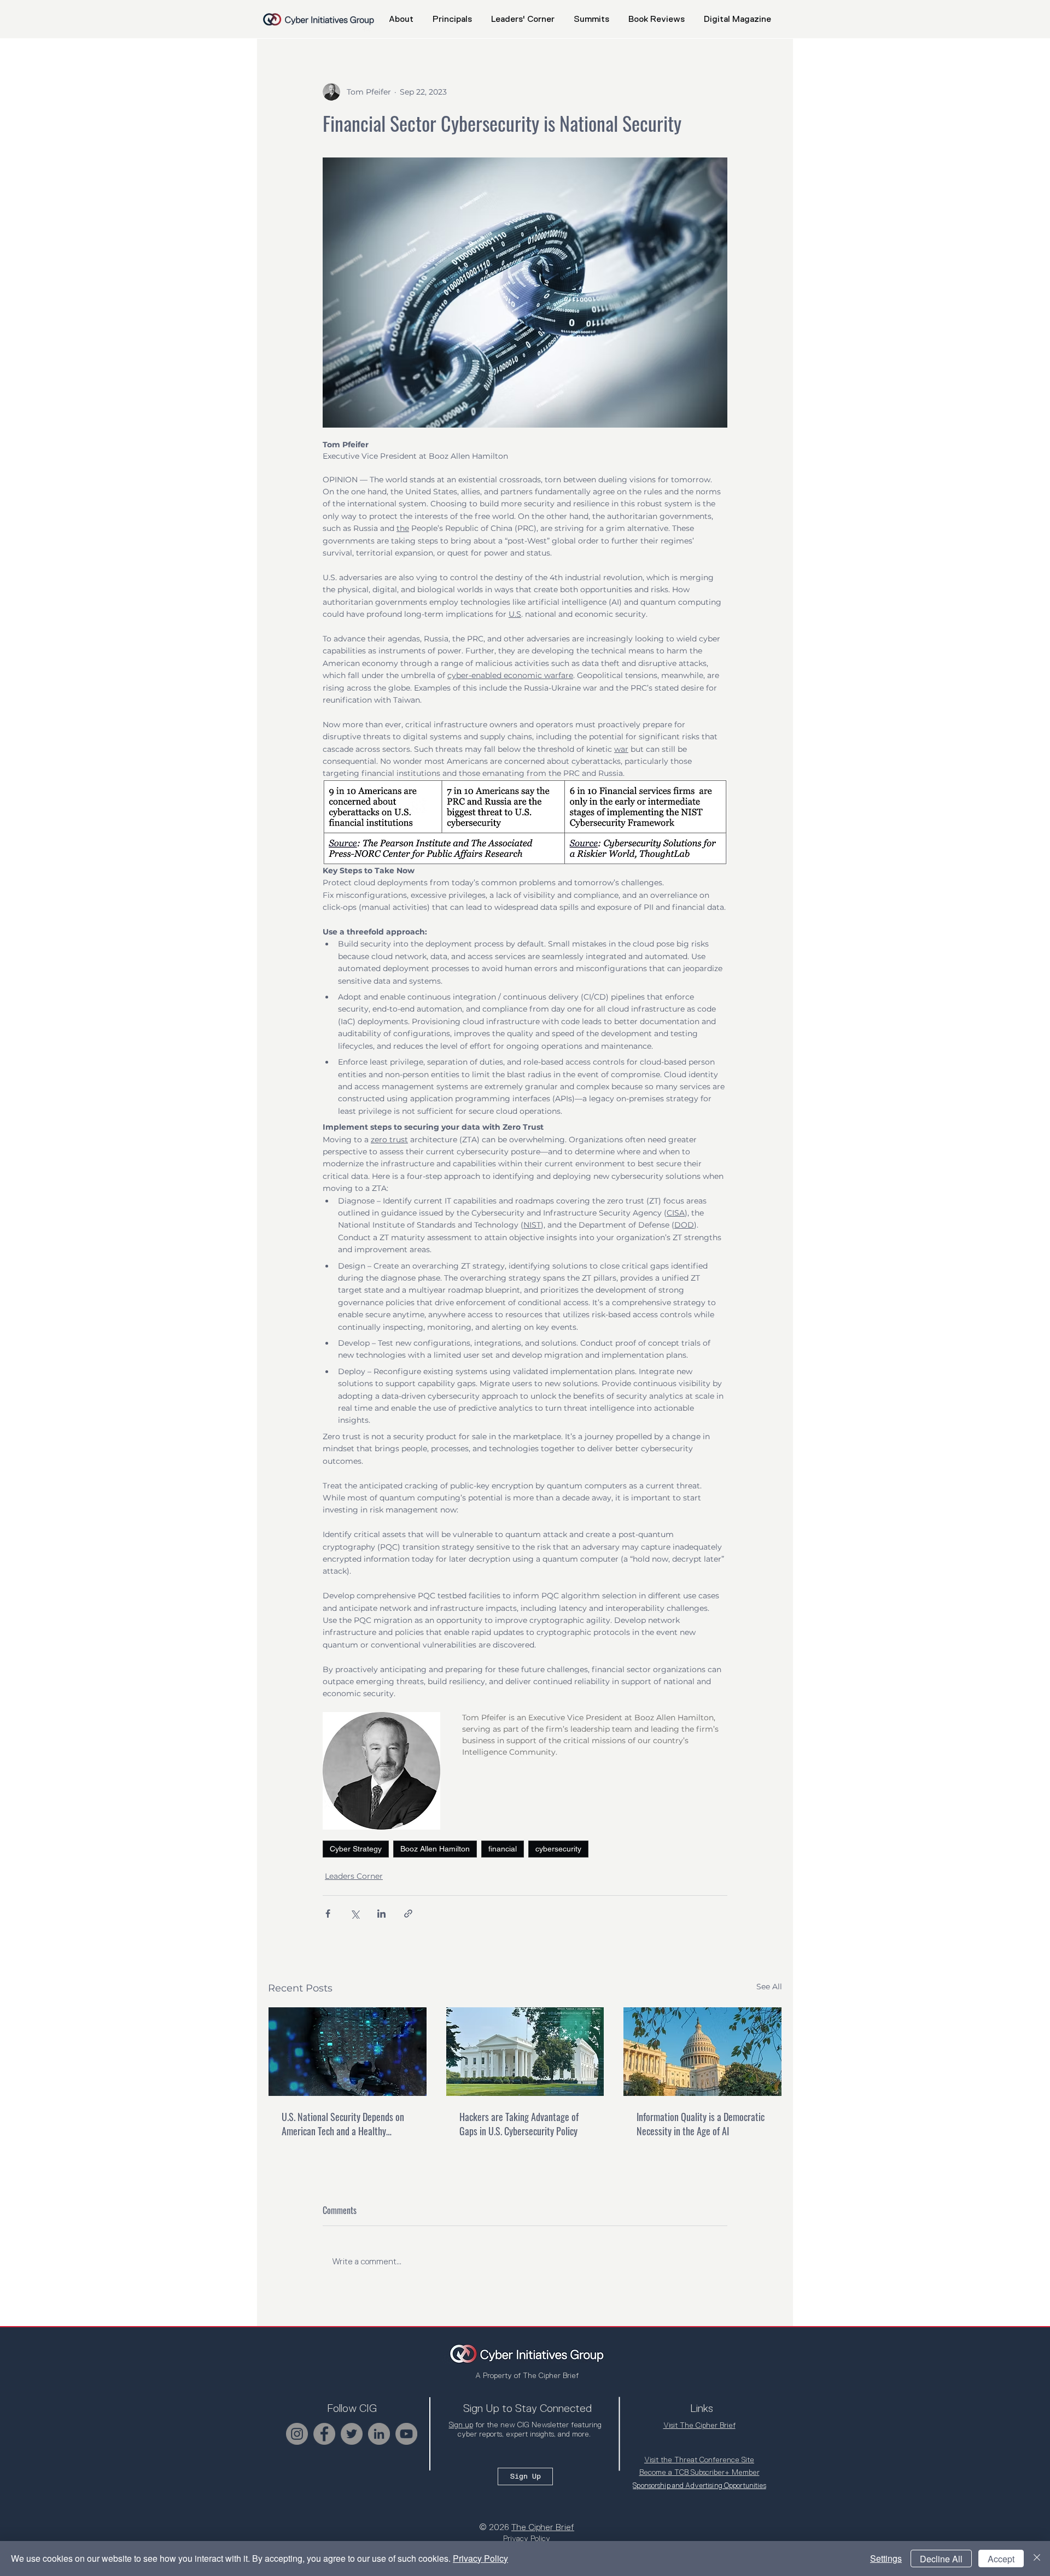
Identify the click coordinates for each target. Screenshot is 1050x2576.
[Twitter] (352, 2434)
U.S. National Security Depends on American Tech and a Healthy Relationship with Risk (343, 2124)
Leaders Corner (354, 1876)
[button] (591, 19)
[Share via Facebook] (328, 1914)
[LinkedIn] (379, 2434)
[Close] (1037, 2559)
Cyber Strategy (356, 1849)
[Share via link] (408, 1914)
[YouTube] (406, 2434)
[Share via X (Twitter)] (355, 1914)
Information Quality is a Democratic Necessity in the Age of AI (701, 2124)
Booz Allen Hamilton (435, 1849)
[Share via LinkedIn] (381, 1914)
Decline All (941, 2559)
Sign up (461, 2425)
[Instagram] (297, 2434)
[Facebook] (324, 2434)
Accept (1001, 2559)
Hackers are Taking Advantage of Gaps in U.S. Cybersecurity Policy (519, 2124)
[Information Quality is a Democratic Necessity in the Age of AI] (702, 2052)
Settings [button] (886, 2558)
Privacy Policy (480, 2558)
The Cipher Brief (543, 2527)
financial (503, 1849)
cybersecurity (558, 1849)
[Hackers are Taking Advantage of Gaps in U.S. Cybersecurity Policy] (525, 2052)
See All (769, 1987)
